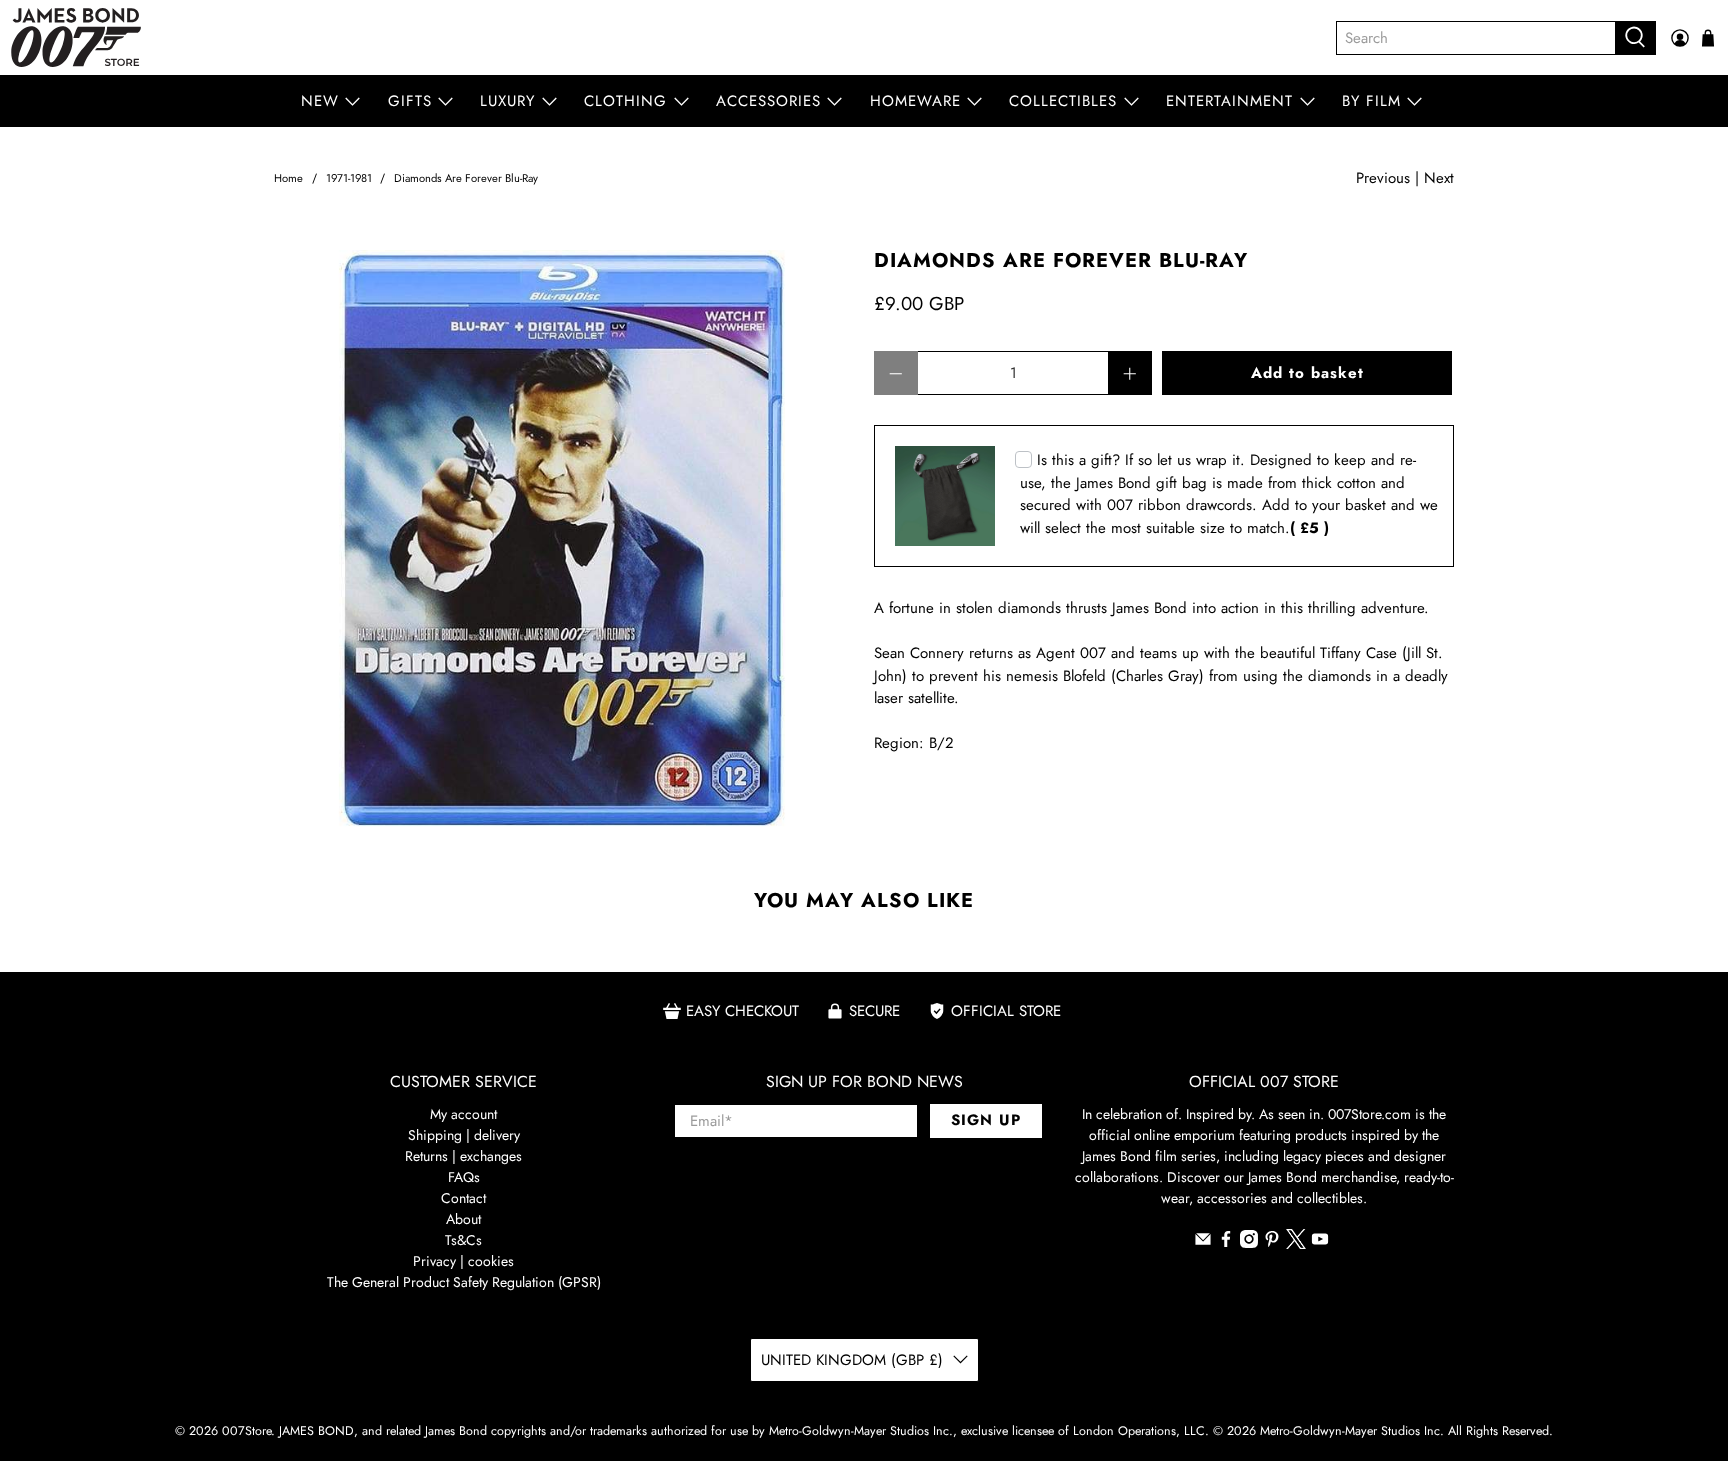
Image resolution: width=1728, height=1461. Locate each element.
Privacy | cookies (463, 1261)
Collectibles (1063, 101)
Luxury (507, 101)
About (463, 1219)
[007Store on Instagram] (1249, 1243)
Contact (463, 1198)
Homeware (915, 101)
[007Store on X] (1296, 1244)
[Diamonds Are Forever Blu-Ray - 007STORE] (564, 540)
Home (288, 178)
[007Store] (76, 37)
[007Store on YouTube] (1320, 1243)
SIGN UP (986, 1120)
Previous (1383, 178)
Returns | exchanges (463, 1156)
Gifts (410, 101)
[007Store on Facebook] (1226, 1243)
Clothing (625, 101)
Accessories (768, 101)
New (320, 101)
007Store (246, 1431)
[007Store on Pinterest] (1272, 1243)
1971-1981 (349, 178)
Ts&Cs (463, 1240)
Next (1439, 178)
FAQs (464, 1177)
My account (463, 1114)
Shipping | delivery (464, 1135)
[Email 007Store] (1203, 1243)
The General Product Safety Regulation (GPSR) (464, 1282)
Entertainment (1229, 101)
